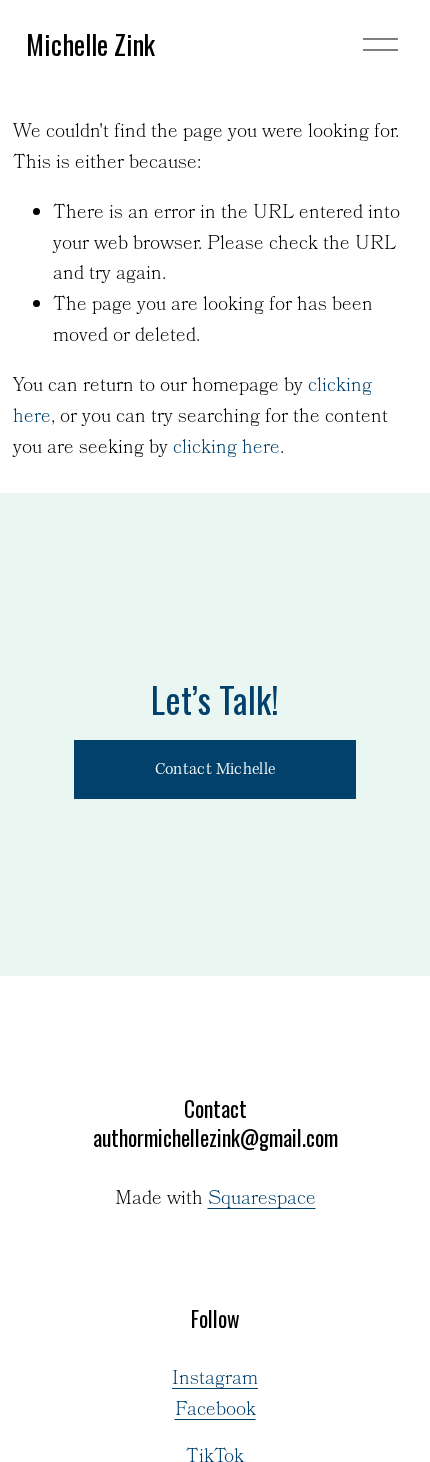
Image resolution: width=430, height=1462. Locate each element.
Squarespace (262, 1200)
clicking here (226, 448)
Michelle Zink (90, 44)
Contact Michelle (215, 769)
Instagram (215, 1380)
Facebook (215, 1411)
